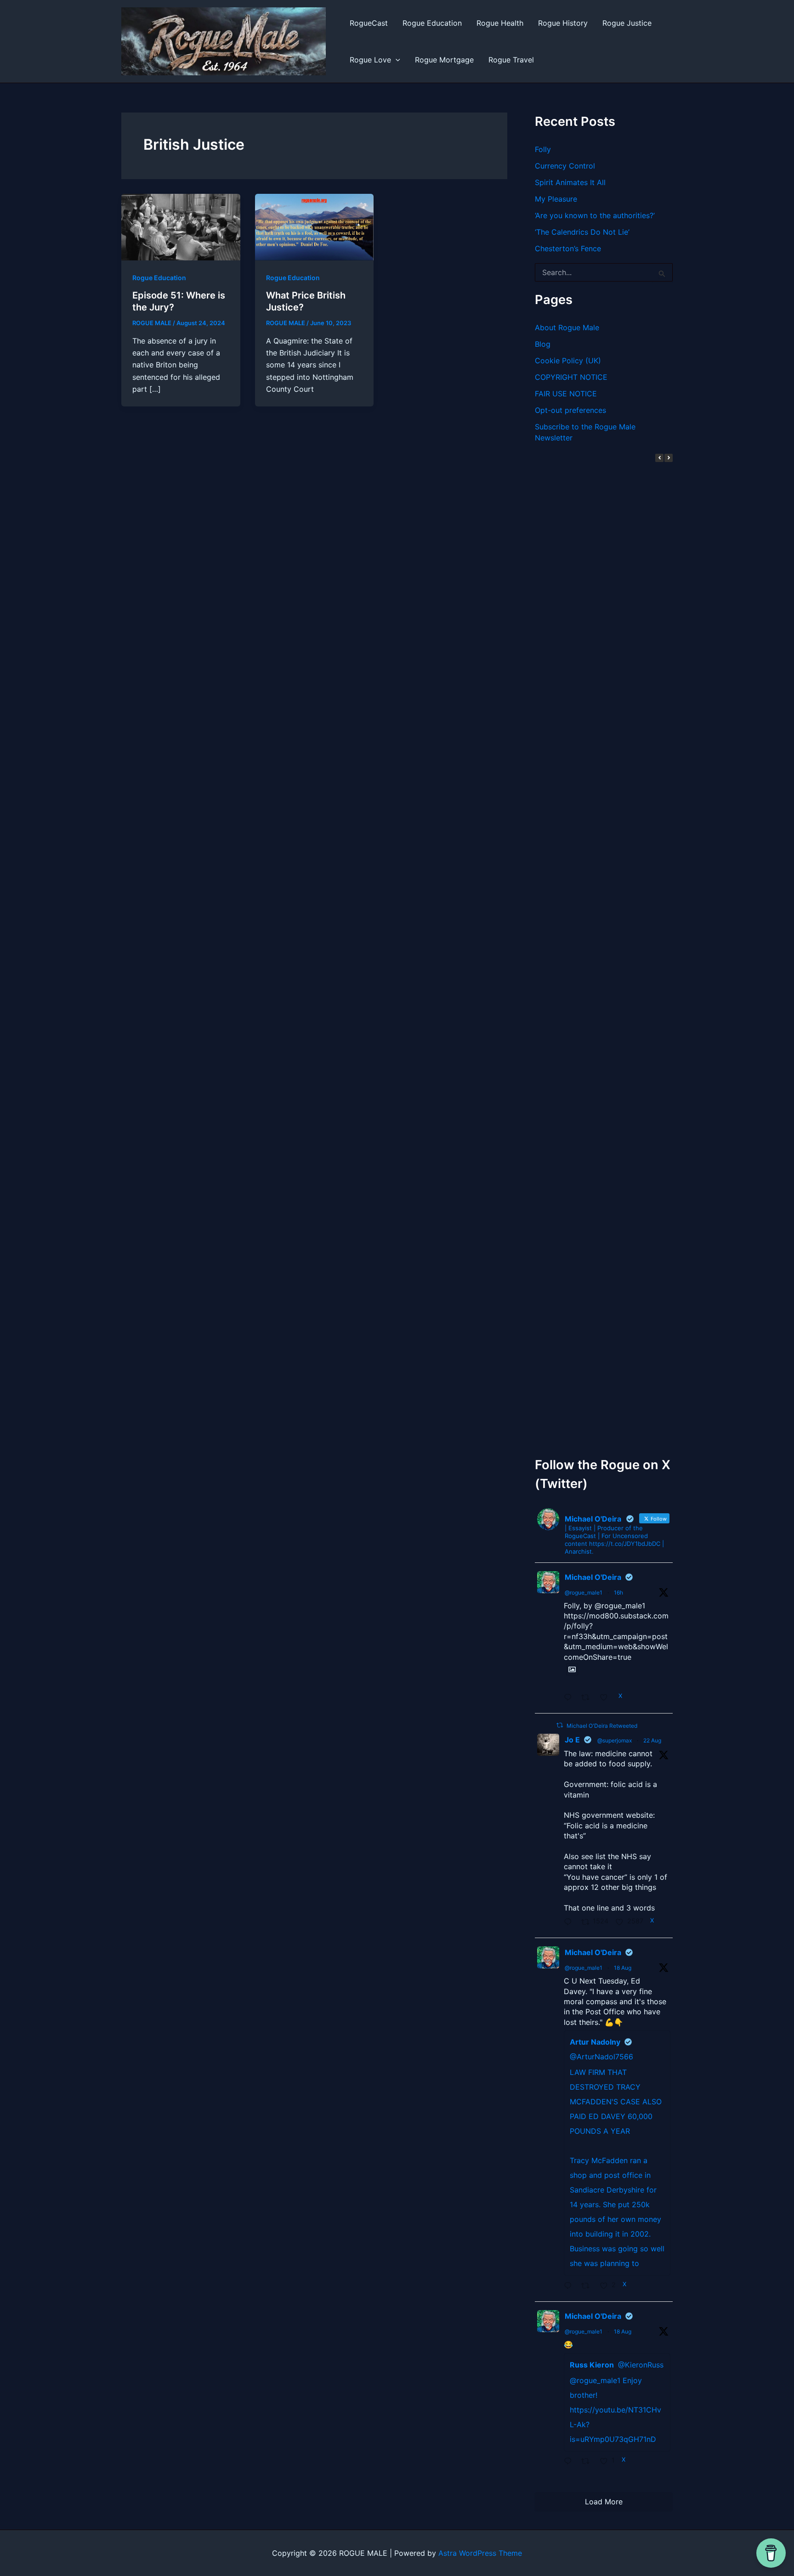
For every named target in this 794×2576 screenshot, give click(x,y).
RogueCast (369, 23)
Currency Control (565, 166)
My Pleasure (556, 199)
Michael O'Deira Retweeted (602, 1726)
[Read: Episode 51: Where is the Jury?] (181, 226)
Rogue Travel (511, 60)
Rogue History (563, 23)
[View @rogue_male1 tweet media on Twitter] (572, 1669)
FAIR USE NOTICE (566, 394)
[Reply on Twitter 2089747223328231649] (570, 2286)
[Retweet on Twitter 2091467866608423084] (588, 1698)
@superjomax (615, 1740)
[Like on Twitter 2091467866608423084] (607, 1698)
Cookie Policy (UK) (568, 361)
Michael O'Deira (593, 1577)
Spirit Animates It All (570, 182)
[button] (396, 60)
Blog (543, 344)
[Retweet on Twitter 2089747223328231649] (588, 2286)
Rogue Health (500, 23)
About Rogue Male (567, 327)
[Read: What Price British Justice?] (315, 226)
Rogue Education (432, 23)
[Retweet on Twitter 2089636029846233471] (588, 2462)
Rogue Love (370, 60)
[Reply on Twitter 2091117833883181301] (570, 1922)
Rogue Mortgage (444, 60)
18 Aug (623, 1968)
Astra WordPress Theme (480, 2553)
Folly (543, 149)
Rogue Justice (627, 23)
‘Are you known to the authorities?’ (595, 215)
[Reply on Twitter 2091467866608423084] (570, 1698)
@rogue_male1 (584, 1592)
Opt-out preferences (570, 410)
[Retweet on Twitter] (560, 1725)
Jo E (572, 1740)
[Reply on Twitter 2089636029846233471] (570, 2462)
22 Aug (652, 1740)
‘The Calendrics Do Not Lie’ (582, 232)
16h (618, 1592)
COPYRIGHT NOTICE (571, 377)
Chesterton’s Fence (568, 248)
